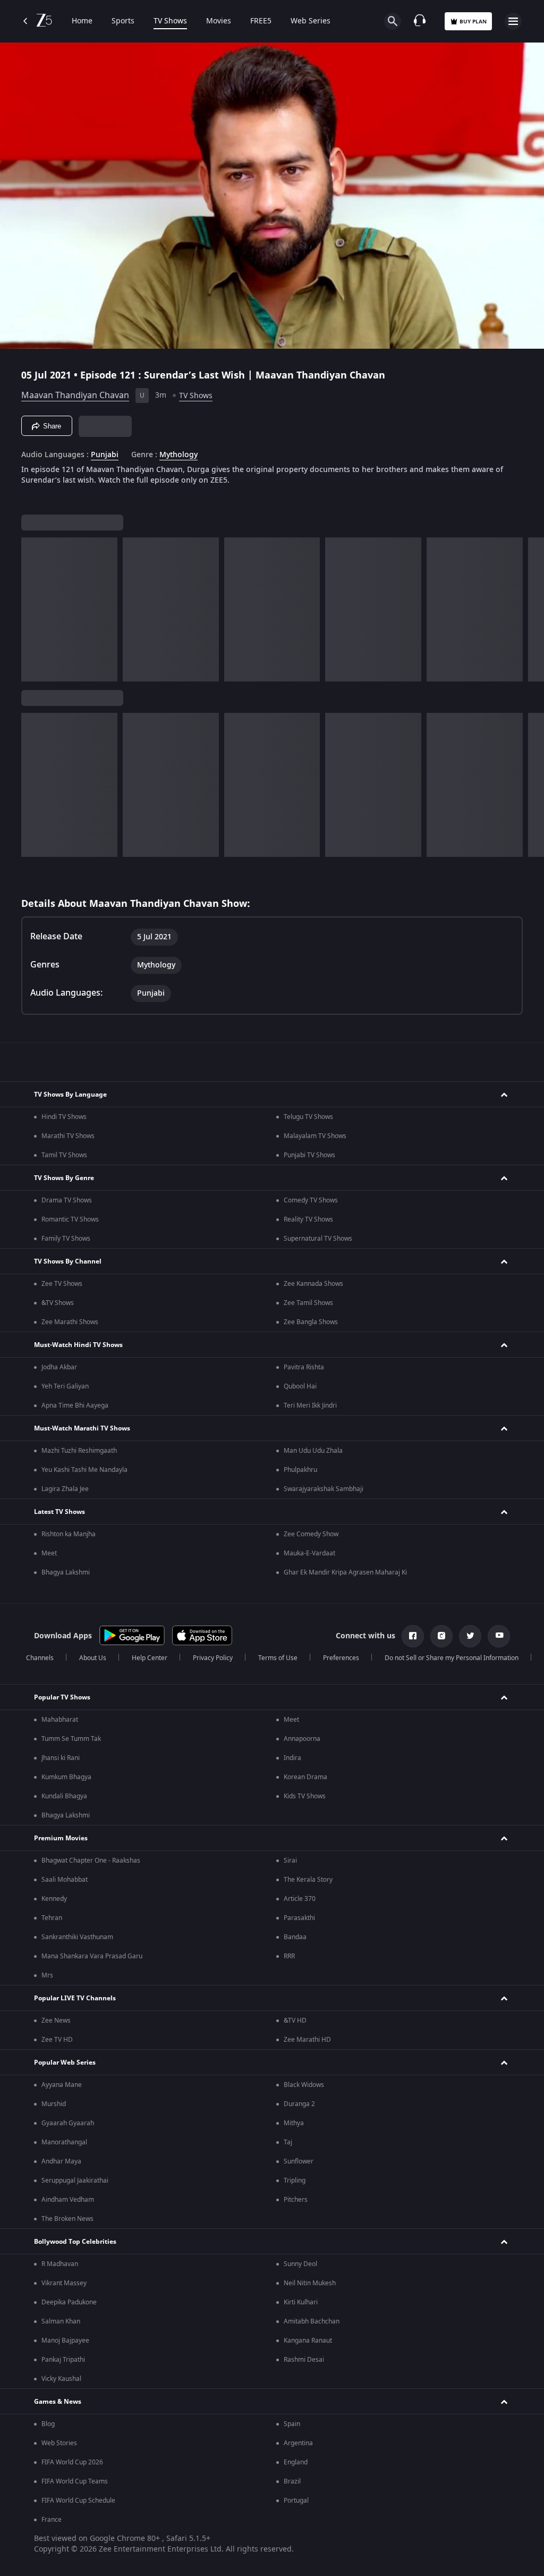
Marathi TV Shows (68, 1136)
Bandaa (295, 1937)
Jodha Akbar (59, 1367)
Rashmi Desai (304, 2360)
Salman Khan (61, 2321)
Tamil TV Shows (64, 1155)
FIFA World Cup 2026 (72, 2462)
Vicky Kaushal (61, 2379)
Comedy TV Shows (311, 1200)
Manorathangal (64, 2142)
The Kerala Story (308, 1880)
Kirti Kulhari (301, 2302)
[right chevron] (33, 609)
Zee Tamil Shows (308, 1303)
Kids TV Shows (305, 1796)
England (296, 2462)
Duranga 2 (299, 2104)
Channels (40, 1658)
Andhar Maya (61, 2161)
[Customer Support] (420, 21)
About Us (93, 1658)
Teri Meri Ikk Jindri (310, 1405)
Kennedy (54, 1899)
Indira (292, 1758)
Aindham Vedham (68, 2200)
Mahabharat (60, 1720)
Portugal (296, 2501)
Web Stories (59, 2443)
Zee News (56, 2021)
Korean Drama (305, 1777)
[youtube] (499, 1636)
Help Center (150, 1658)
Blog (48, 2424)
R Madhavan (60, 2264)
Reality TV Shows (308, 1219)
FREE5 (261, 21)
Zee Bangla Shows (311, 1322)
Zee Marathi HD (307, 2040)
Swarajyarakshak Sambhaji (324, 1489)
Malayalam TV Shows (315, 1136)
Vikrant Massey (64, 2283)
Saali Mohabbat (65, 1880)
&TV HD (295, 2021)
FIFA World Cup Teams (75, 2481)
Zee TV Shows (62, 1284)
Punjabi (105, 455)
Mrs (47, 1975)
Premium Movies (61, 1838)
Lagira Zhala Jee (65, 1489)
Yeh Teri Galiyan (65, 1386)
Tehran (52, 1918)
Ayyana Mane (62, 2085)
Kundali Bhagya (64, 1796)
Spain (292, 2424)
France (52, 2520)
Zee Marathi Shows (70, 1322)
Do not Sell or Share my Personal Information (452, 1658)
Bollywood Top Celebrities (75, 2242)
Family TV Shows (66, 1239)
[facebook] (413, 1636)
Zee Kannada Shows (313, 1284)
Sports (123, 21)
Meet (49, 1553)
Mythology (178, 455)
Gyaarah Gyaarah (68, 2123)
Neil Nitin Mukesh (310, 2283)
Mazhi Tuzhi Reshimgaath (79, 1451)
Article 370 (300, 1899)
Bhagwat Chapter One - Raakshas (91, 1861)
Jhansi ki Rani (61, 1758)
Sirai (290, 1861)
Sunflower (299, 2161)
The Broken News (67, 2219)
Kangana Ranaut (308, 2341)
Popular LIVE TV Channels (75, 1998)
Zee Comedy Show (311, 1534)
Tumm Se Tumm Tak (71, 1739)
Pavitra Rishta (304, 1367)
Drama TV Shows (67, 1200)
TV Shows (170, 21)
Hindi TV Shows (64, 1117)
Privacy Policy (213, 1658)
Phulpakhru (300, 1470)
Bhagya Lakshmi (66, 1572)
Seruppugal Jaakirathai (75, 2181)
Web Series (311, 21)
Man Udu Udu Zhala (313, 1451)
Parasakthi (299, 1918)
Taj (288, 2142)
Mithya (294, 2123)
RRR (289, 1956)
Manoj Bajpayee (65, 2341)
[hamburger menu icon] (513, 21)
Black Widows (304, 2085)
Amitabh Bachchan (312, 2321)
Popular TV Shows (62, 1697)
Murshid (54, 2104)
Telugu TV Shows (308, 1117)
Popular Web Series (65, 2063)
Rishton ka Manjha (69, 1534)
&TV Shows (58, 1303)
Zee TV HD (57, 2040)
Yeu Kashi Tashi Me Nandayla (84, 1470)
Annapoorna (302, 1739)
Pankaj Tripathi (63, 2360)
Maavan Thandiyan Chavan (75, 395)
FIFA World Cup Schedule (78, 2501)
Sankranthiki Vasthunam (77, 1937)
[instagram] (441, 1636)
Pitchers (296, 2200)
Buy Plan (473, 22)
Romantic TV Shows (70, 1219)
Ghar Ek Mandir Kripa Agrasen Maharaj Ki (345, 1572)
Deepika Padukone (69, 2302)
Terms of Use (278, 1658)
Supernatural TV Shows (318, 1239)
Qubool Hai (300, 1386)
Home (82, 21)
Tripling (295, 2181)
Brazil (292, 2481)
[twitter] (470, 1636)
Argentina (298, 2443)
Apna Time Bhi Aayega (75, 1405)
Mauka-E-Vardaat (309, 1553)
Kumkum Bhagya (66, 1777)
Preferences (341, 1658)
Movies (219, 21)
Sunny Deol (300, 2264)
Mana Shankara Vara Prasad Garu (92, 1956)
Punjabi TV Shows (309, 1155)
